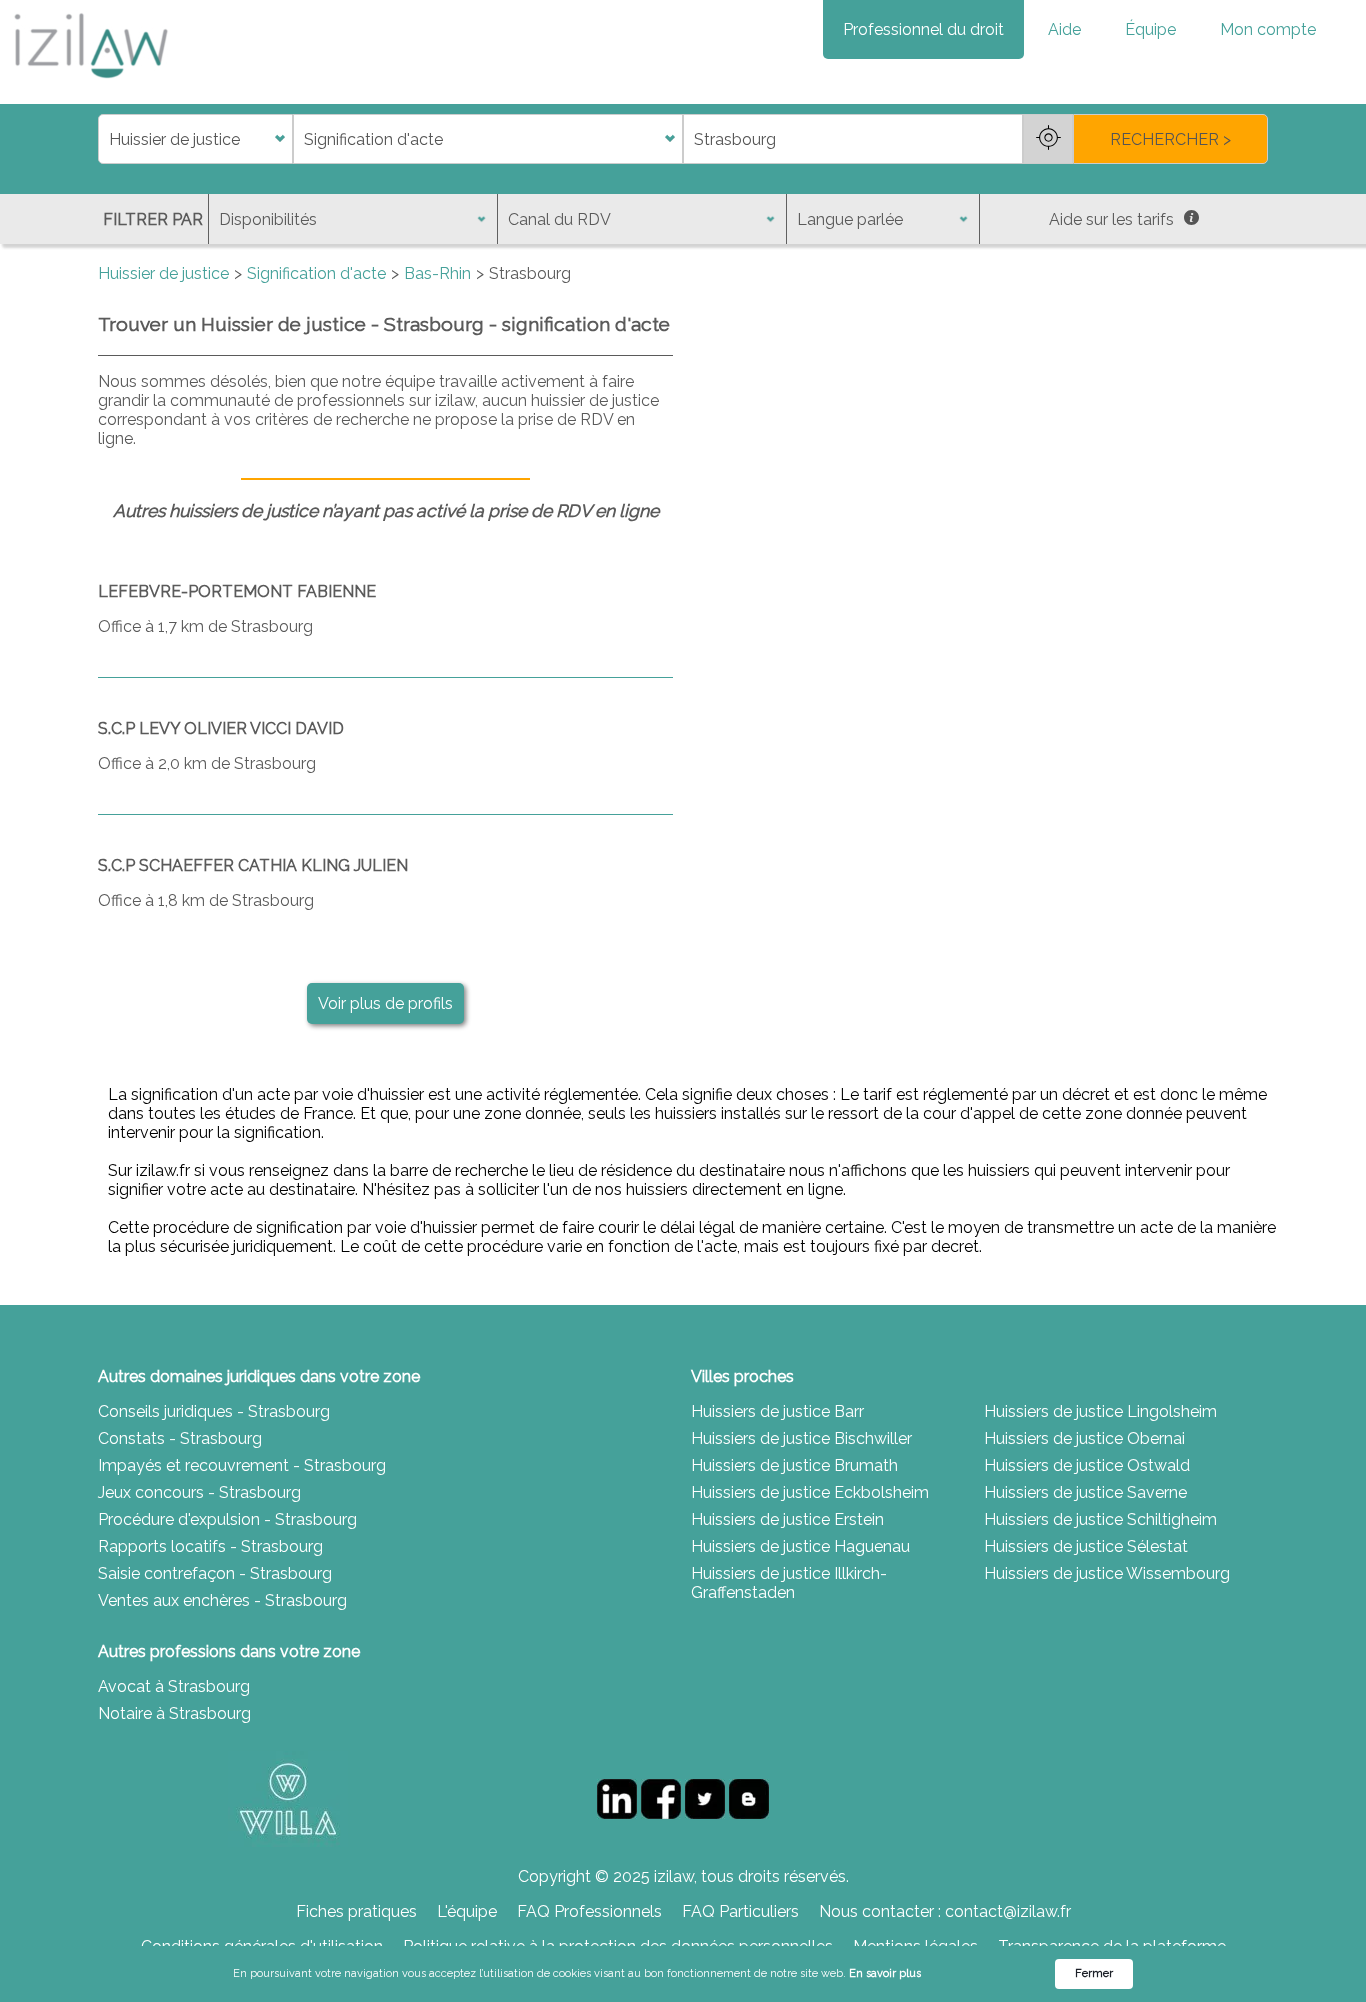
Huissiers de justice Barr (777, 1411)
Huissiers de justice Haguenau (800, 1546)
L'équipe (467, 1911)
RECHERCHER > (1170, 139)
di (104, 139)
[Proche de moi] (1048, 139)
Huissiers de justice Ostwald (1087, 1465)
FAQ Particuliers (740, 1911)
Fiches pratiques (356, 1911)
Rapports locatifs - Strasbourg (210, 1546)
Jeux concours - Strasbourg (199, 1492)
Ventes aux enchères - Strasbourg (222, 1600)
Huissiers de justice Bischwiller (801, 1438)
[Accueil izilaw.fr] (90, 84)
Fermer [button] (1094, 1973)
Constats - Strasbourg (180, 1438)
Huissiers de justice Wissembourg (1107, 1573)
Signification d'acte (316, 273)
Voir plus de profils (385, 1003)
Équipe (1150, 29)
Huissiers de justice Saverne (1085, 1492)
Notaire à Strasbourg (174, 1713)
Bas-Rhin (437, 273)
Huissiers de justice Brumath (794, 1465)
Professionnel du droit (923, 29)
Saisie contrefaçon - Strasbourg (215, 1573)
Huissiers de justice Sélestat (1086, 1546)
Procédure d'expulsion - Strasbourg (227, 1519)
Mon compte (1268, 29)
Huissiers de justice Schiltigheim (1100, 1519)
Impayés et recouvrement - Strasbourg (242, 1465)
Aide (1064, 29)
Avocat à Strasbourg (174, 1686)
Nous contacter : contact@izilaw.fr (945, 1911)
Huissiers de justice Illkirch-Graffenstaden (789, 1583)
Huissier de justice (163, 273)
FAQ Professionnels (589, 1911)
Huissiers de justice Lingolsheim (1100, 1411)
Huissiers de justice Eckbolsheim (810, 1492)
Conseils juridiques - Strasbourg (214, 1411)
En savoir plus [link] (885, 1973)
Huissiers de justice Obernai (1084, 1438)
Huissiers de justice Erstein (787, 1519)
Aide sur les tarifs (1111, 219)
